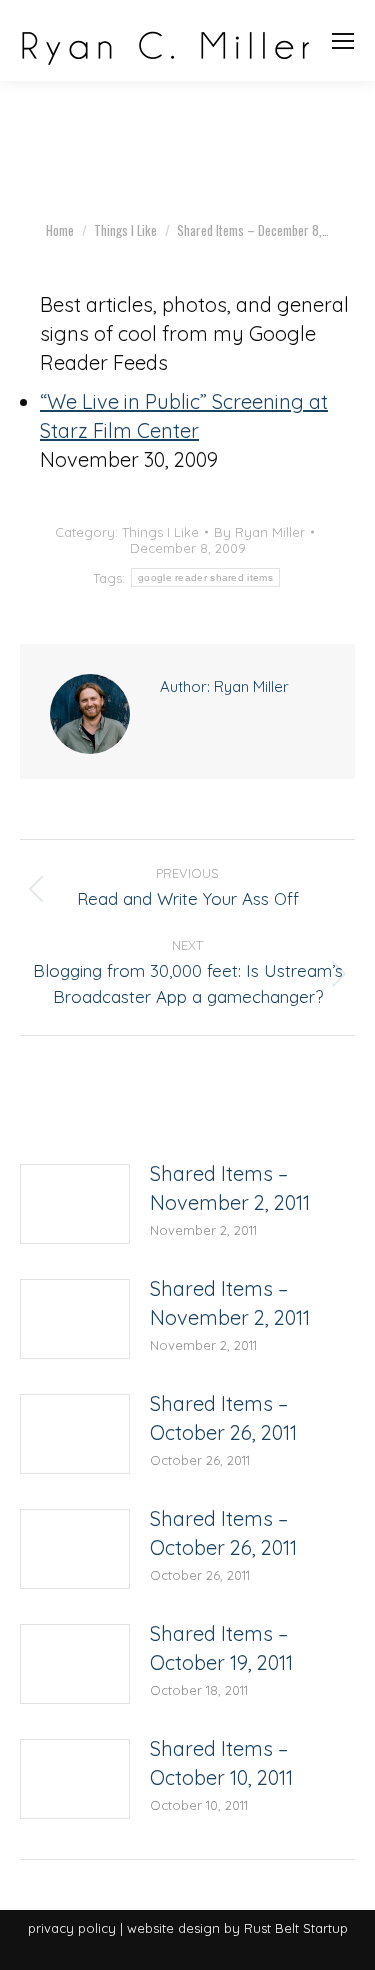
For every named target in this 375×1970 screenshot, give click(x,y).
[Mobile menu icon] (343, 41)
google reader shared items (205, 577)
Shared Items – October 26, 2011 (223, 1418)
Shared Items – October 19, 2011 (221, 1648)
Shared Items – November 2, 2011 (230, 1188)
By (259, 532)
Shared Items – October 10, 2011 (221, 1763)
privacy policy (72, 1928)
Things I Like (160, 532)
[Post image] (75, 1204)
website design (173, 1928)
